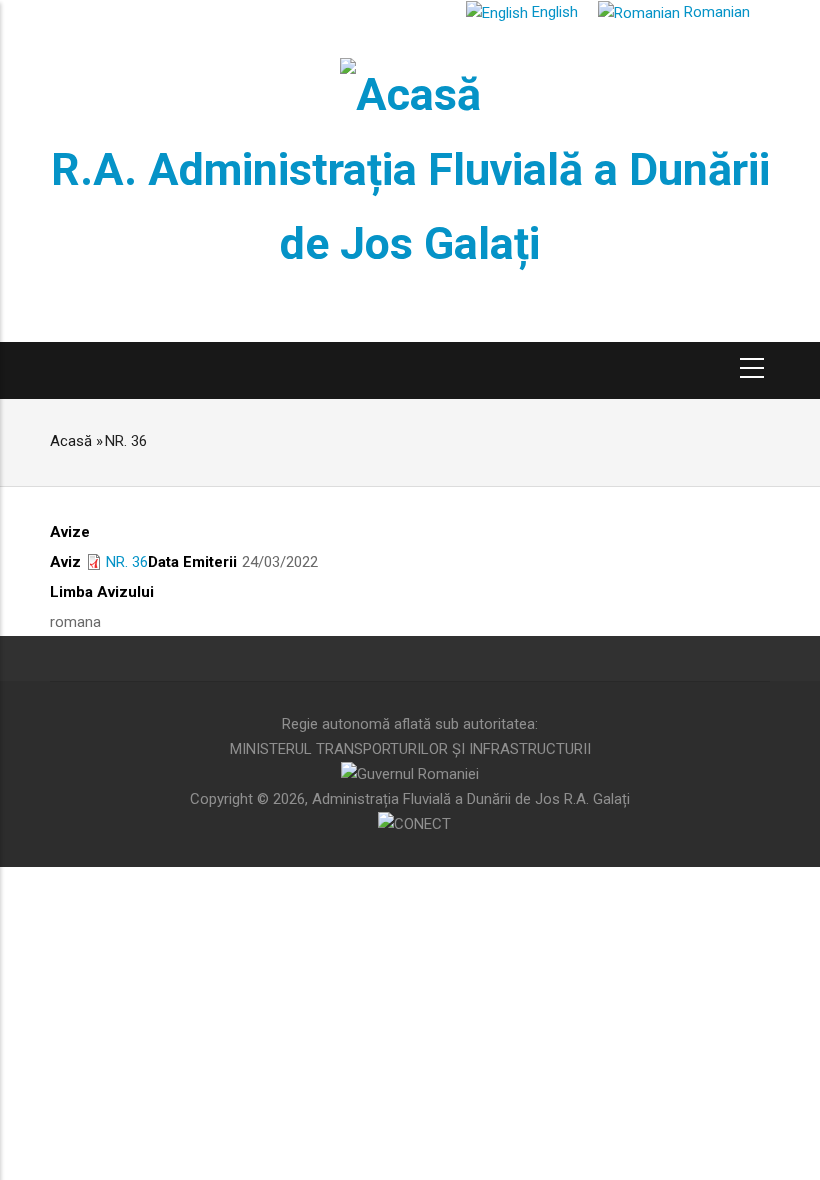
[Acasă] (410, 91)
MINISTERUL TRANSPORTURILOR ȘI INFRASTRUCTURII (410, 749)
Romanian (715, 12)
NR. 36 (127, 562)
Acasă (71, 441)
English (553, 12)
